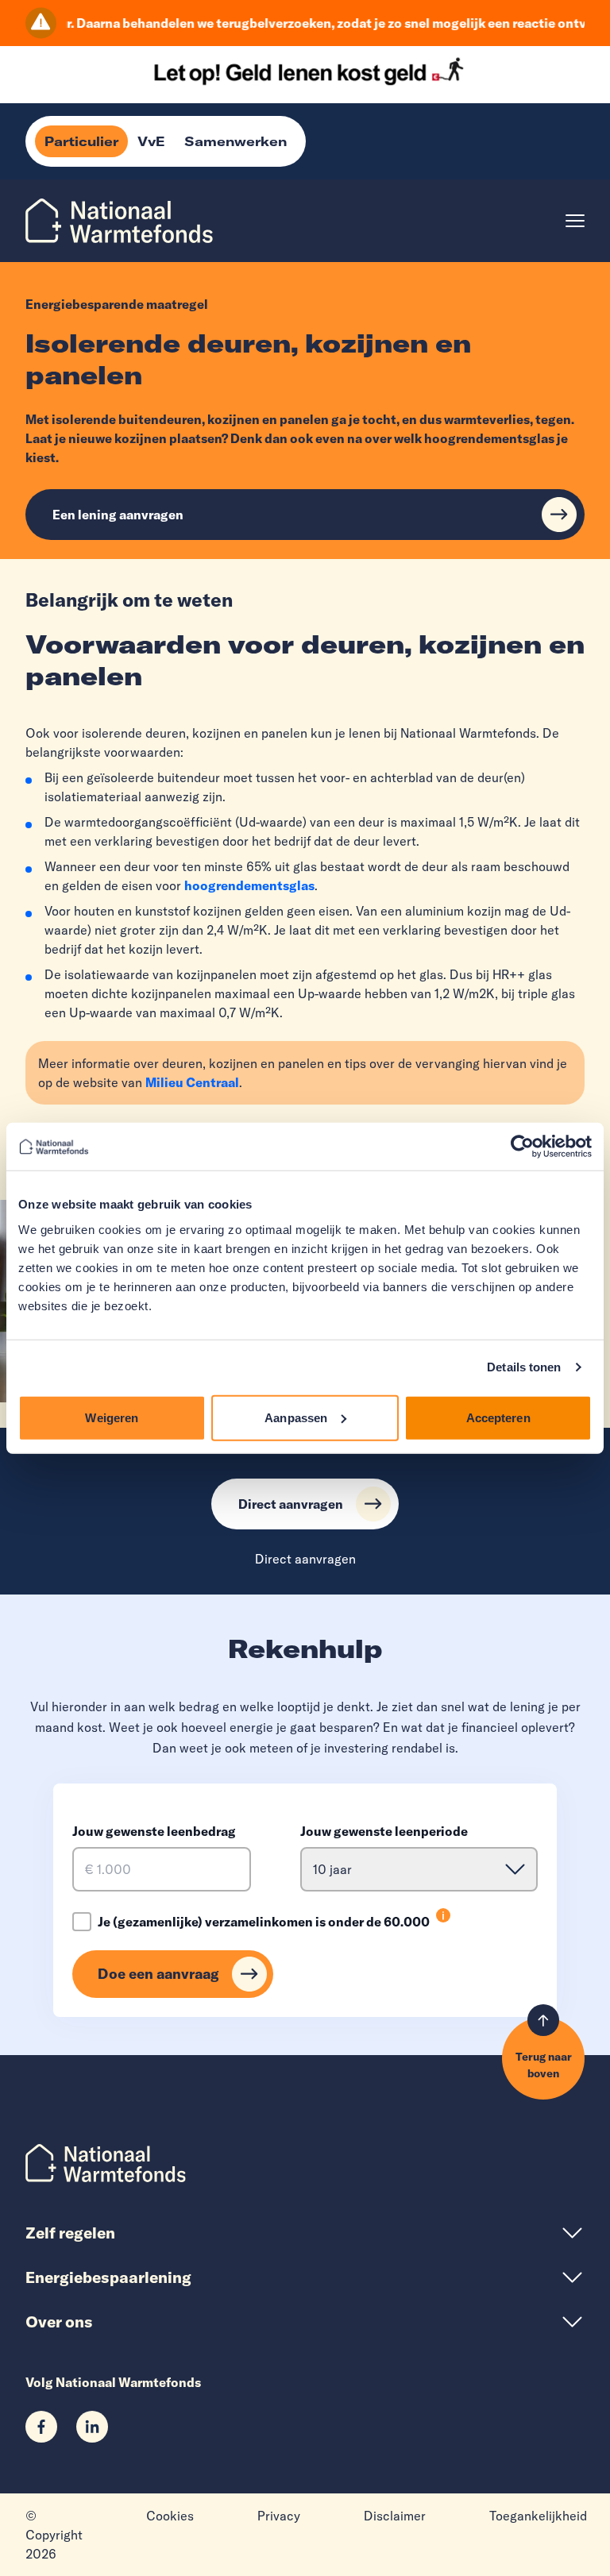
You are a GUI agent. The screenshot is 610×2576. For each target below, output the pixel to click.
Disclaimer (395, 2516)
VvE (151, 141)
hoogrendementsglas (249, 885)
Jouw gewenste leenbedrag (154, 1831)
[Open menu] (575, 221)
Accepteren (498, 1417)
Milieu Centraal (192, 1082)
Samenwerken (236, 141)
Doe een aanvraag (158, 1974)
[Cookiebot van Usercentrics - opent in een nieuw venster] (522, 1147)
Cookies (170, 2516)
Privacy (279, 2516)
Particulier (81, 141)
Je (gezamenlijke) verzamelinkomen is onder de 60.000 (264, 1922)
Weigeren (112, 1417)
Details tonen (524, 1367)
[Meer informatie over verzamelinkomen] (443, 1915)
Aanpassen (296, 1417)
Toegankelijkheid (538, 2516)
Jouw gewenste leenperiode (384, 1831)
